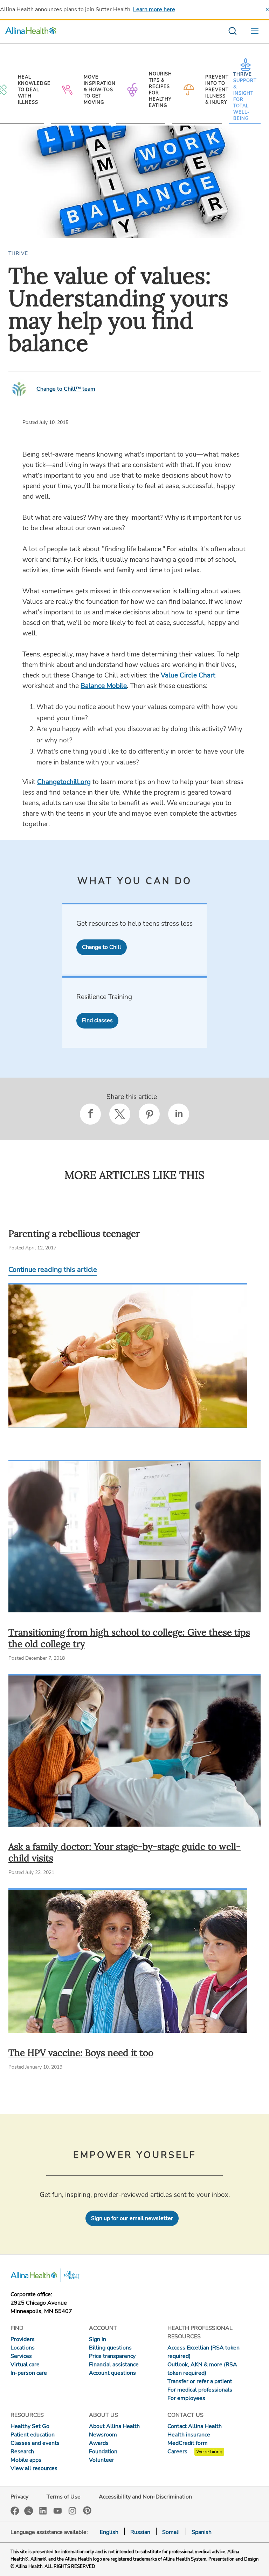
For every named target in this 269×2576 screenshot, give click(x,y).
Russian (140, 2532)
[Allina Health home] (31, 32)
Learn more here (154, 9)
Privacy (19, 2497)
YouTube (58, 2510)
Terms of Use (64, 2497)
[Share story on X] (120, 1114)
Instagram (73, 2510)
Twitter (29, 2511)
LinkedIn (43, 2510)
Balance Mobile (104, 686)
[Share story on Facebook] (90, 1114)
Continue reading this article (53, 1270)
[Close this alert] (267, 9)
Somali (171, 2532)
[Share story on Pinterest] (149, 1114)
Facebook (15, 2511)
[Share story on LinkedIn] (179, 1114)
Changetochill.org (64, 782)
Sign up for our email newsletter (132, 2218)
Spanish (202, 2532)
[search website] (232, 32)
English (109, 2532)
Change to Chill (102, 947)
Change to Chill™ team (66, 389)
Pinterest (87, 2510)
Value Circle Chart (188, 675)
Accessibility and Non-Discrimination (145, 2497)
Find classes (97, 1020)
